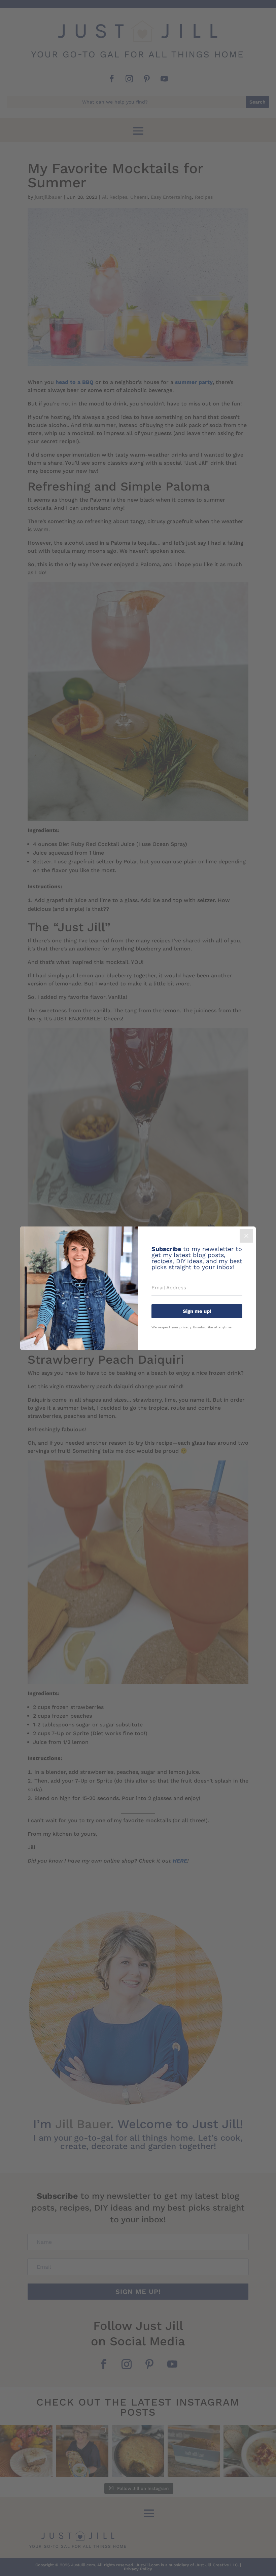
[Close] (246, 1236)
